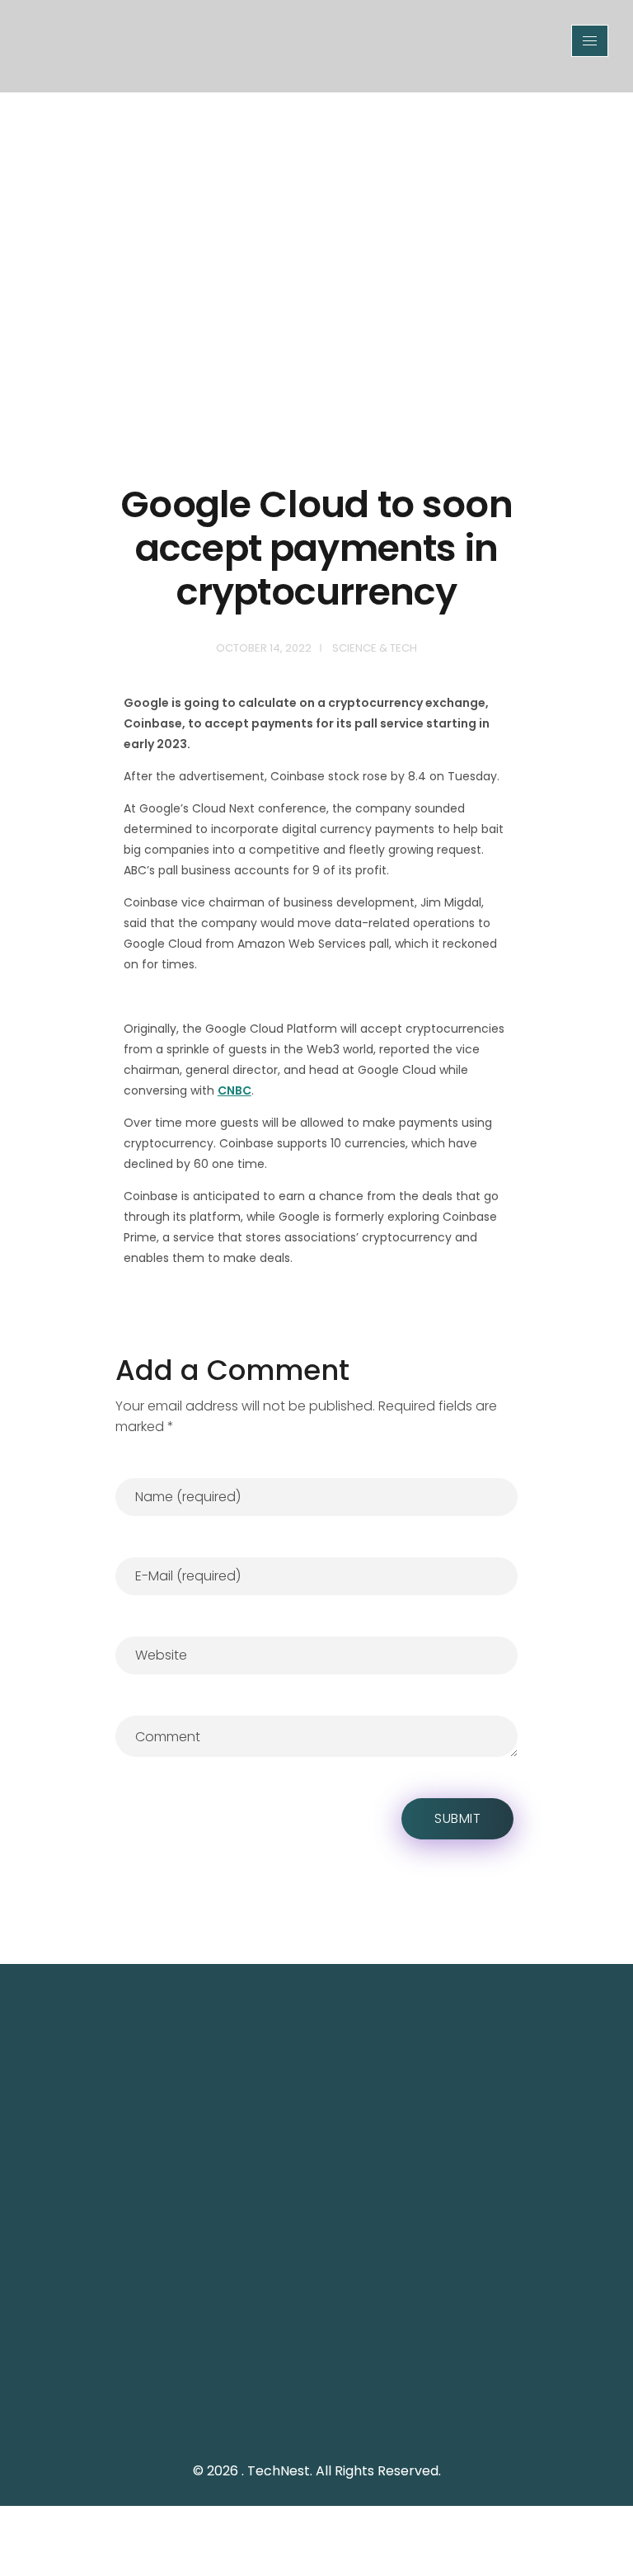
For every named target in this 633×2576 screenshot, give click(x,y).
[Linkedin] (415, 2395)
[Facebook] (341, 2395)
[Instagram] (378, 2395)
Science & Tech (375, 648)
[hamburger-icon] (590, 41)
